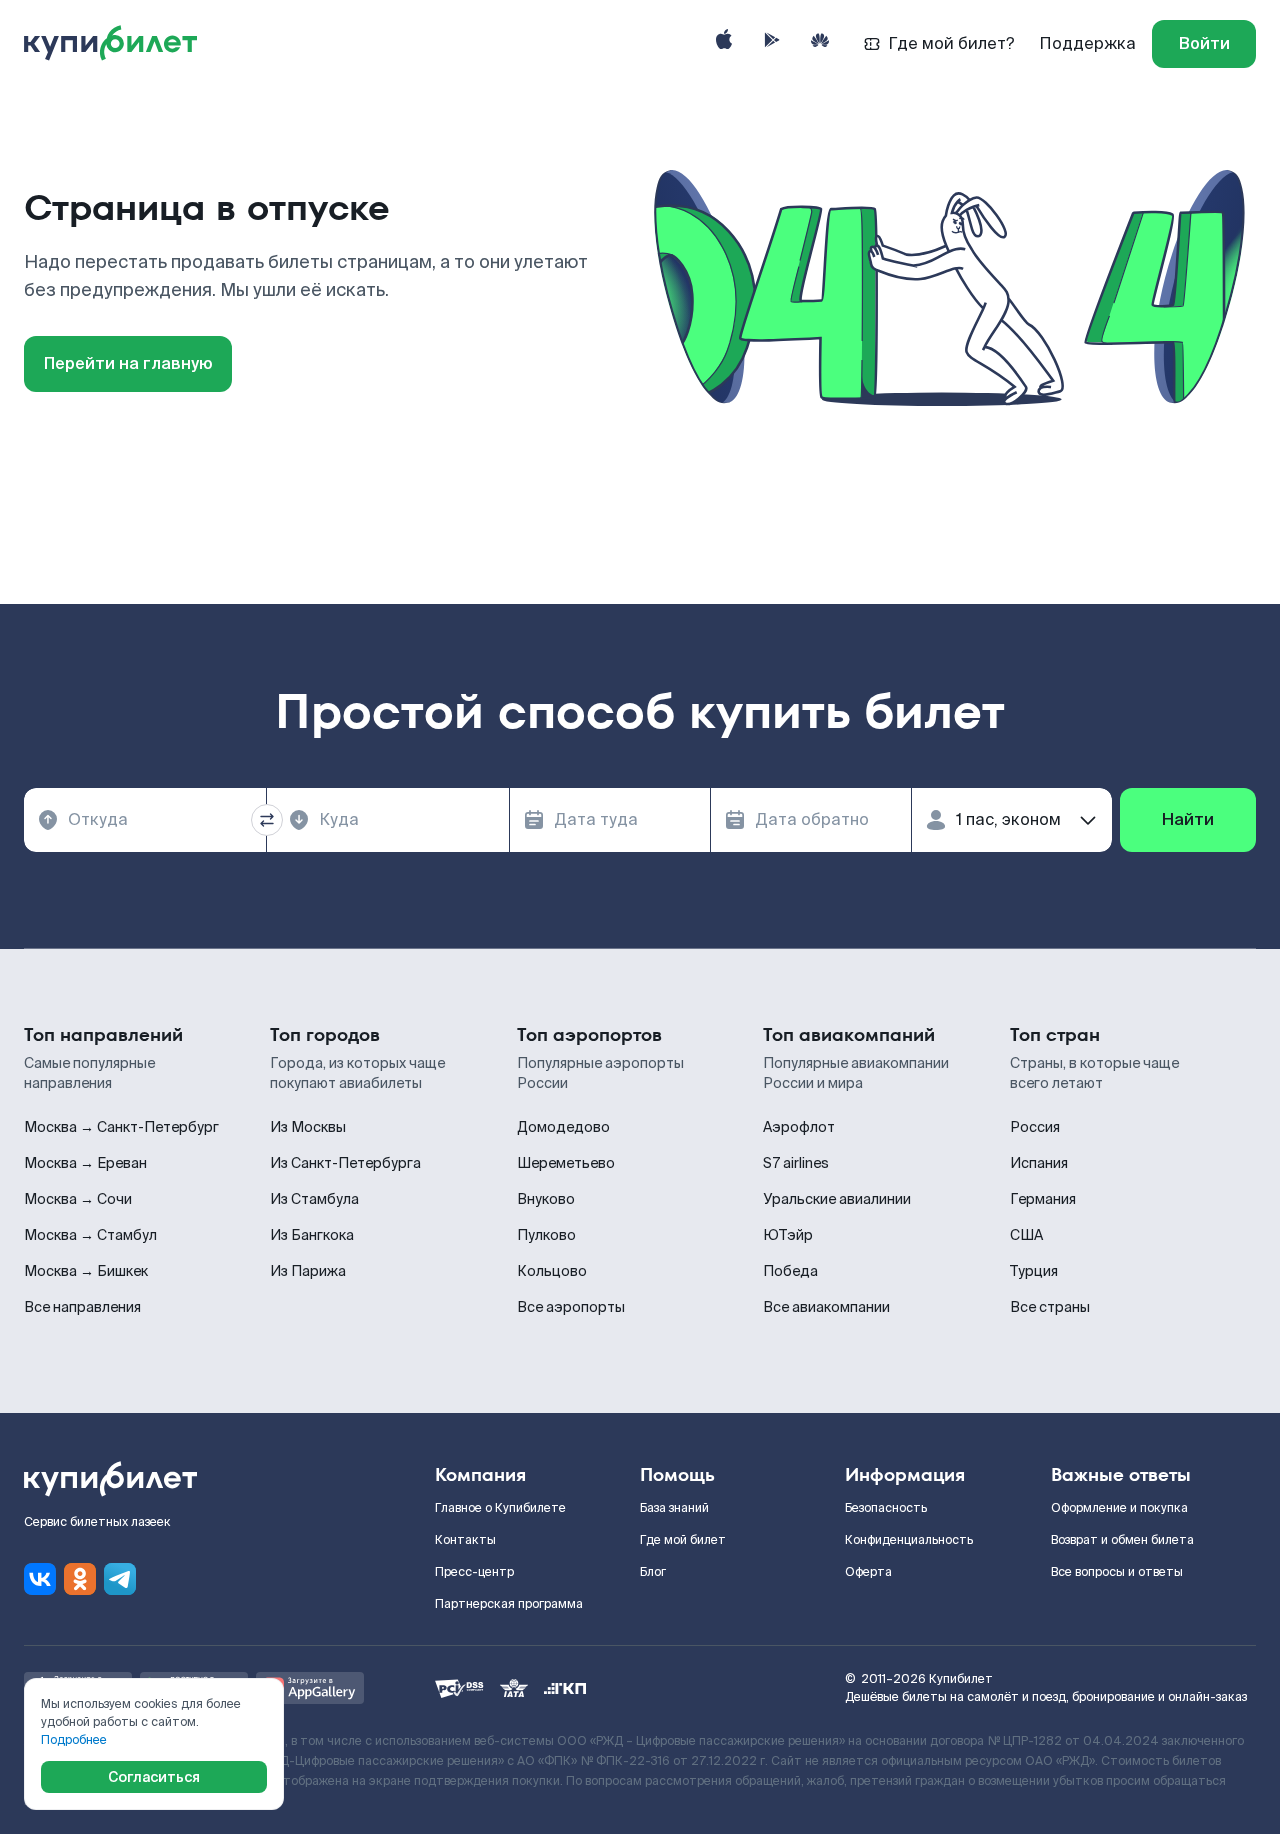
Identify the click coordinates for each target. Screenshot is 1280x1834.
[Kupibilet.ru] (118, 44)
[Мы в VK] (40, 1579)
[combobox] (145, 820)
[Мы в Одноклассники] (80, 1579)
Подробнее (74, 1740)
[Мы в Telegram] (120, 1579)
